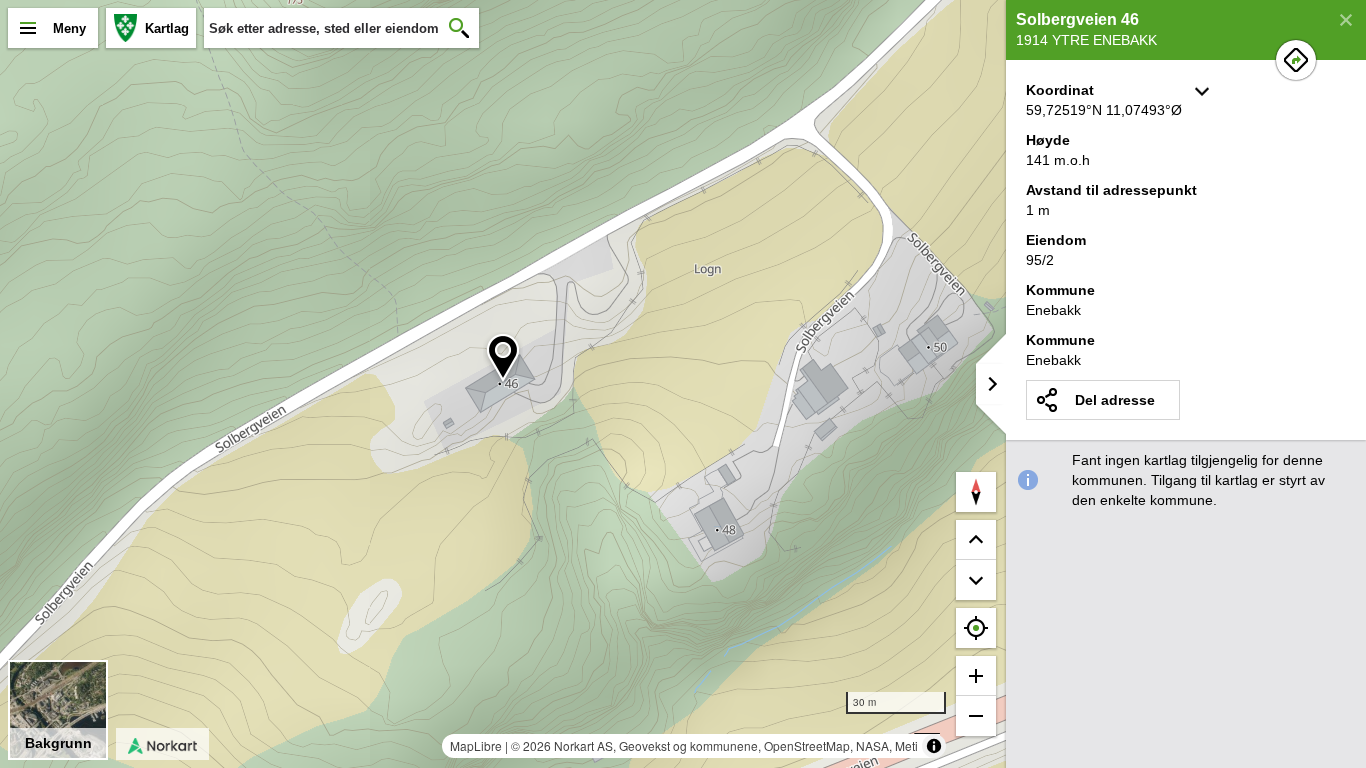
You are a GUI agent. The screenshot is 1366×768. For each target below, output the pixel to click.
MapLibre (476, 745)
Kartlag (167, 28)
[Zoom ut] (976, 716)
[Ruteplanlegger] (1296, 60)
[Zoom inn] (976, 676)
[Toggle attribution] (934, 746)
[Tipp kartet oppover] (976, 580)
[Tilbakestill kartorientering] (976, 492)
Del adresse (1115, 400)
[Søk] (459, 28)
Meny (69, 28)
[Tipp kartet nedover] (976, 540)
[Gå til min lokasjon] (976, 628)
